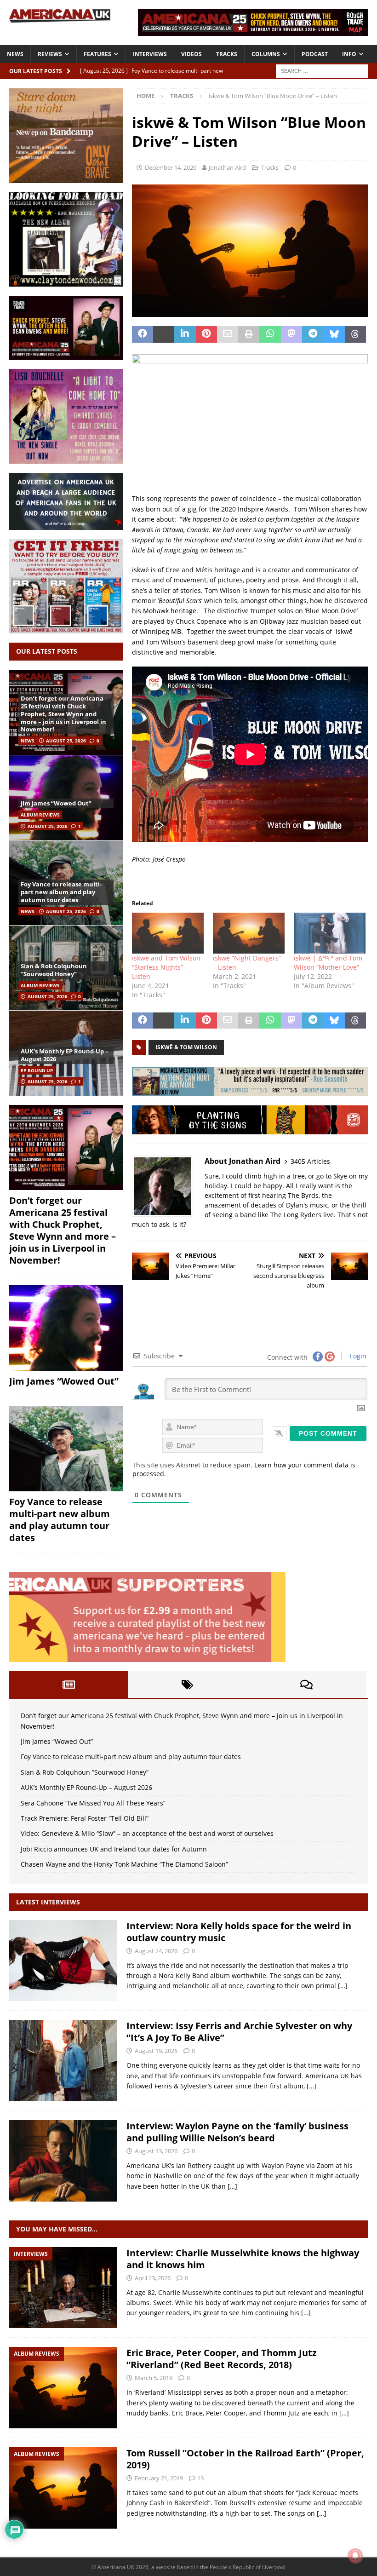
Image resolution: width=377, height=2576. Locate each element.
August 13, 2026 (156, 2151)
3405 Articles (310, 1161)
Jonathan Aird (227, 167)
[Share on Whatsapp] (270, 334)
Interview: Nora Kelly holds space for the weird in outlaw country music (239, 1932)
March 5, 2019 (154, 2378)
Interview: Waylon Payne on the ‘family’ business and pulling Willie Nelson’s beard (237, 2132)
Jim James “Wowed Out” (56, 803)
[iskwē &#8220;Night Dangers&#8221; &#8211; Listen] (249, 933)
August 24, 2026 (156, 1951)
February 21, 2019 (159, 2478)
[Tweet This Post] (164, 334)
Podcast (315, 54)
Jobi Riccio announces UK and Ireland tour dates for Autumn (114, 1849)
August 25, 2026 (66, 741)
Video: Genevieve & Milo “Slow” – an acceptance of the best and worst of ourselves (147, 1833)
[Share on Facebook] (143, 334)
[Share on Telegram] (313, 334)
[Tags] (188, 1685)
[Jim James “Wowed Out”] (66, 797)
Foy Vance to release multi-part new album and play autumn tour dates (61, 892)
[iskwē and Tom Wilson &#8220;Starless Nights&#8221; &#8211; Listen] (168, 933)
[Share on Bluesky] (334, 334)
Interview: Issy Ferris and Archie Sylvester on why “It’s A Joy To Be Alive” (239, 2032)
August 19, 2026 (156, 2051)
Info (349, 54)
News (15, 54)
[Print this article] (249, 334)
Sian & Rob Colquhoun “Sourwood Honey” (54, 970)
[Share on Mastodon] (291, 334)
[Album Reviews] (63, 2388)
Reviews (50, 54)
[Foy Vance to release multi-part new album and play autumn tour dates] (66, 1449)
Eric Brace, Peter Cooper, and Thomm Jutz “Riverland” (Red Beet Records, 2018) (222, 2359)
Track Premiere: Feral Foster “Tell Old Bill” (85, 1818)
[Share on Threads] (355, 334)
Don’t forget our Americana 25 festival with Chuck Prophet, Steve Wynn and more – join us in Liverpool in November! (63, 714)
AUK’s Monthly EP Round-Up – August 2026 (65, 1055)
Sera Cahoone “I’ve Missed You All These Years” (93, 1803)
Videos (191, 54)
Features (97, 54)
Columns (266, 54)
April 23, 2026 (153, 2278)
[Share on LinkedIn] (185, 334)
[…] (343, 1986)
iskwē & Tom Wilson (186, 1047)
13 (200, 2478)
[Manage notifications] (355, 2556)
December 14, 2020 (171, 167)
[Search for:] (322, 70)
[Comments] (306, 1685)
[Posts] (69, 1685)
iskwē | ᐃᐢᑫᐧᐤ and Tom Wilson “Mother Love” (328, 963)
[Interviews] (63, 1961)
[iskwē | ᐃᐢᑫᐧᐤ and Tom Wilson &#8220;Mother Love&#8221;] (330, 933)
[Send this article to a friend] (228, 334)
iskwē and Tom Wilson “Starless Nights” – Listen (166, 967)
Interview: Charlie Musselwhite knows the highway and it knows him (243, 2259)
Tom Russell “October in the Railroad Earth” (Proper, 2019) (245, 2459)
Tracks (227, 54)
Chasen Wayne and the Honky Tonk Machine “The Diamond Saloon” (124, 1864)
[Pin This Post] (206, 334)
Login (357, 1356)
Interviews (150, 54)
